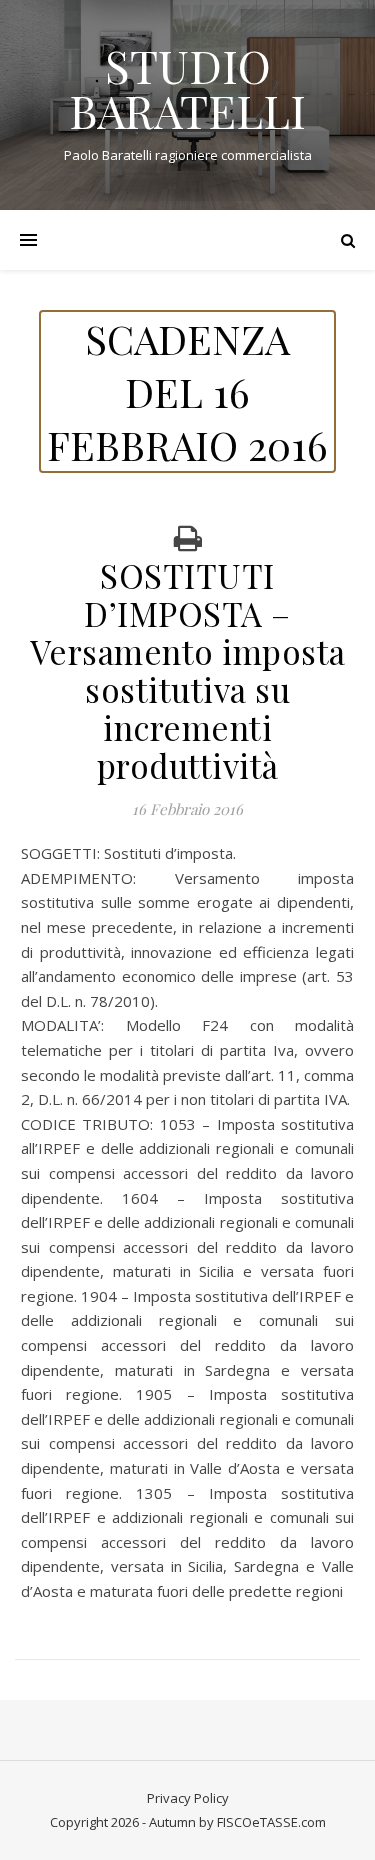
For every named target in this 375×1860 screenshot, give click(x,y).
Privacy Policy (188, 1798)
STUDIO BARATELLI (187, 88)
